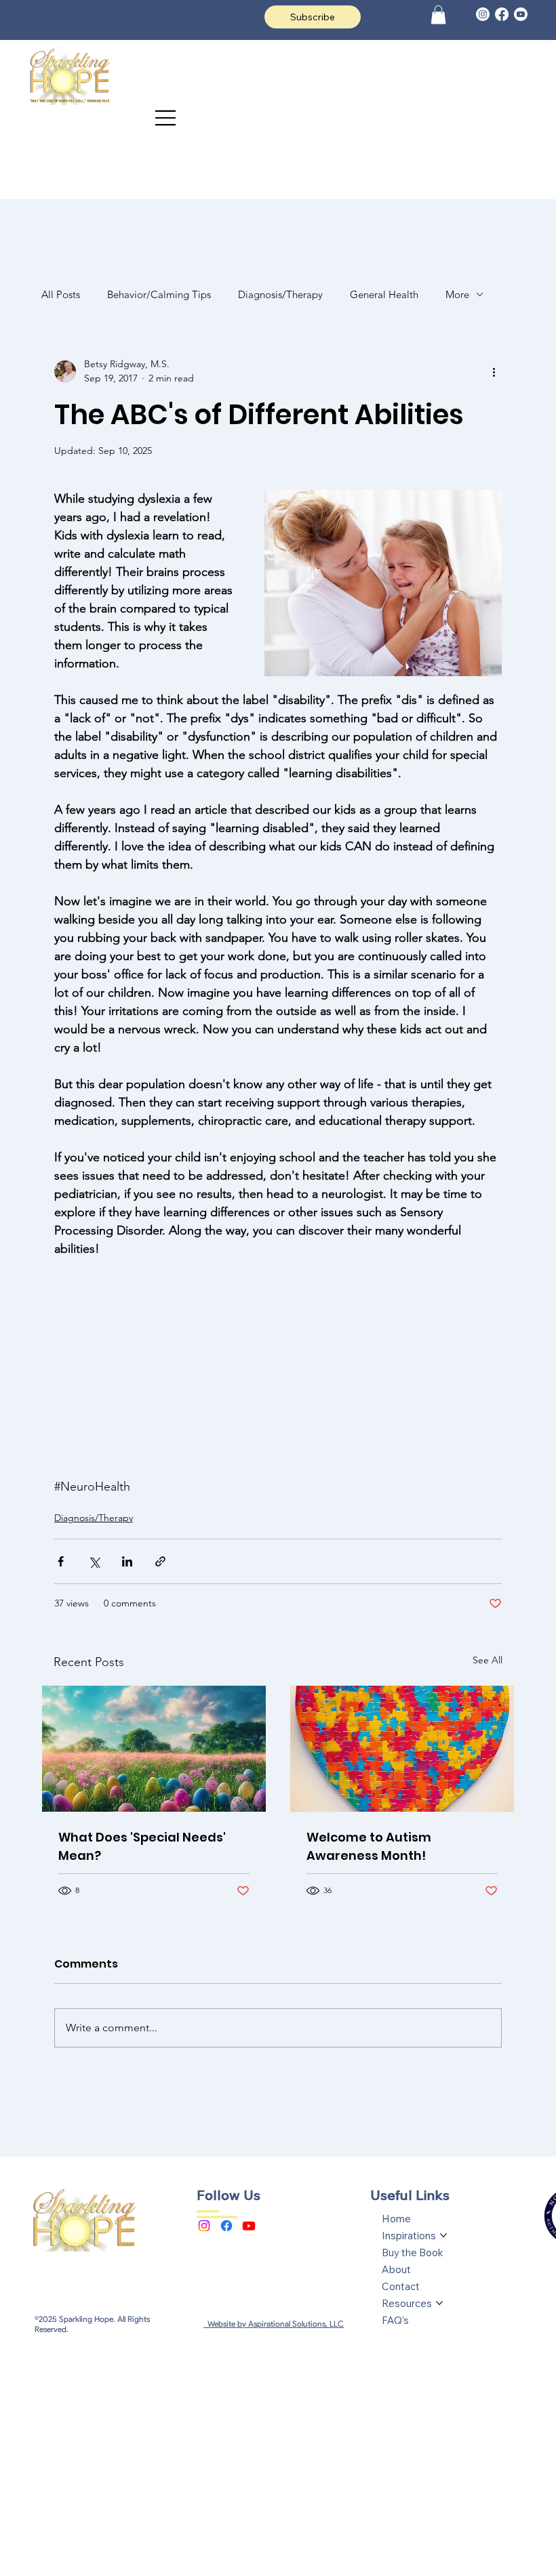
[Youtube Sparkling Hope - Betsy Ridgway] (521, 14)
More (457, 294)
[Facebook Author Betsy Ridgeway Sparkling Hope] (226, 2226)
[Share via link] (160, 1561)
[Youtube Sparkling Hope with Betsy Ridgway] (249, 2226)
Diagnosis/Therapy (280, 294)
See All (488, 1660)
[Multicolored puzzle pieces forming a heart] (402, 1749)
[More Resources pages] (439, 2303)
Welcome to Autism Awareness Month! (369, 1846)
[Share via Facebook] (61, 1561)
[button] (438, 15)
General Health (384, 294)
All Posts (61, 294)
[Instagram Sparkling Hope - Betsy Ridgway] (204, 2226)
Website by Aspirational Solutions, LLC (274, 2324)
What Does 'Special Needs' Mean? (142, 1846)
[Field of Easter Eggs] (154, 1749)
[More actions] (494, 371)
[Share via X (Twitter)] (94, 1561)
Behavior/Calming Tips (159, 294)
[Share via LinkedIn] (127, 1561)
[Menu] (166, 118)
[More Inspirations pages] (443, 2235)
